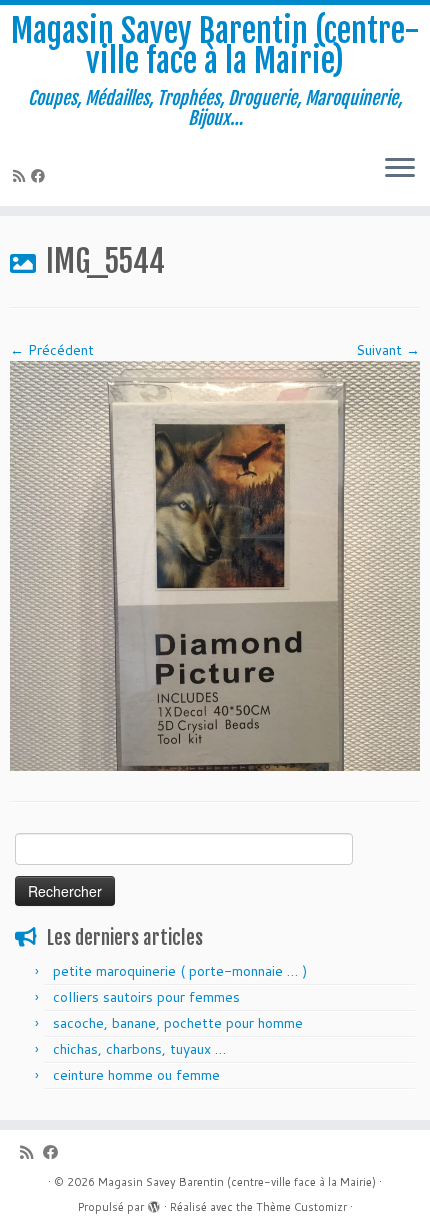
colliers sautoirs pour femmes (146, 997)
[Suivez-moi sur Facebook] (41, 176)
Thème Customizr (301, 1207)
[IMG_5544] (215, 565)
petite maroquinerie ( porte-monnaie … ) (180, 971)
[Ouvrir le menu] (400, 170)
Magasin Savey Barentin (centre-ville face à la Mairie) (215, 46)
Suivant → (388, 350)
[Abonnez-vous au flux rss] (22, 176)
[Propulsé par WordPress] (154, 1203)
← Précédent (52, 350)
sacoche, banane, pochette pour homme (178, 1023)
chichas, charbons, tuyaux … (139, 1049)
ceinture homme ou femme (136, 1075)
